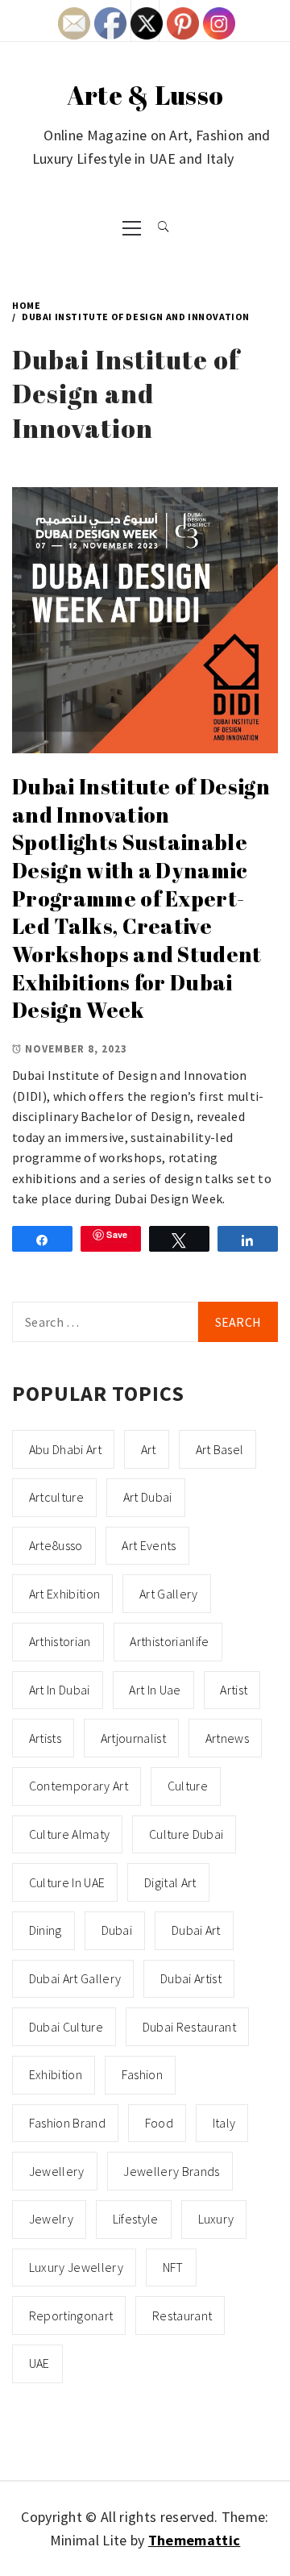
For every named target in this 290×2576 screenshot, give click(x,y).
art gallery (169, 1594)
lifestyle (136, 2219)
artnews (227, 1738)
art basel (220, 1449)
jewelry (51, 2219)
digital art (170, 1882)
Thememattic (195, 2540)
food (159, 2123)
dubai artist (191, 1978)
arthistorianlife (169, 1641)
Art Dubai (148, 1497)
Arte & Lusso (145, 95)
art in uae (155, 1690)
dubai (117, 1930)
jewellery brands (171, 2171)
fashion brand (67, 2123)
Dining (46, 1930)
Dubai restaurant (189, 2027)
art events (149, 1545)
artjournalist (133, 1738)
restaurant (182, 2315)
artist (234, 1690)
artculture (56, 1497)
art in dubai (60, 1690)
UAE (39, 2363)
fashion (142, 2074)
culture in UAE (67, 1882)
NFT (173, 2267)
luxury (216, 2219)
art (149, 1449)
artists (45, 1738)
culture (188, 1786)
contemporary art (79, 1786)
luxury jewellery (76, 2267)
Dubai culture (66, 2027)
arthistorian (60, 1641)
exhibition (56, 2074)
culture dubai (186, 1834)
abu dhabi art (65, 1449)
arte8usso (56, 1545)
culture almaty (69, 1834)
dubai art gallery (75, 1978)
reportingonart (71, 2315)
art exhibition (64, 1594)
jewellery (57, 2171)
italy (224, 2123)
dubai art (196, 1930)
